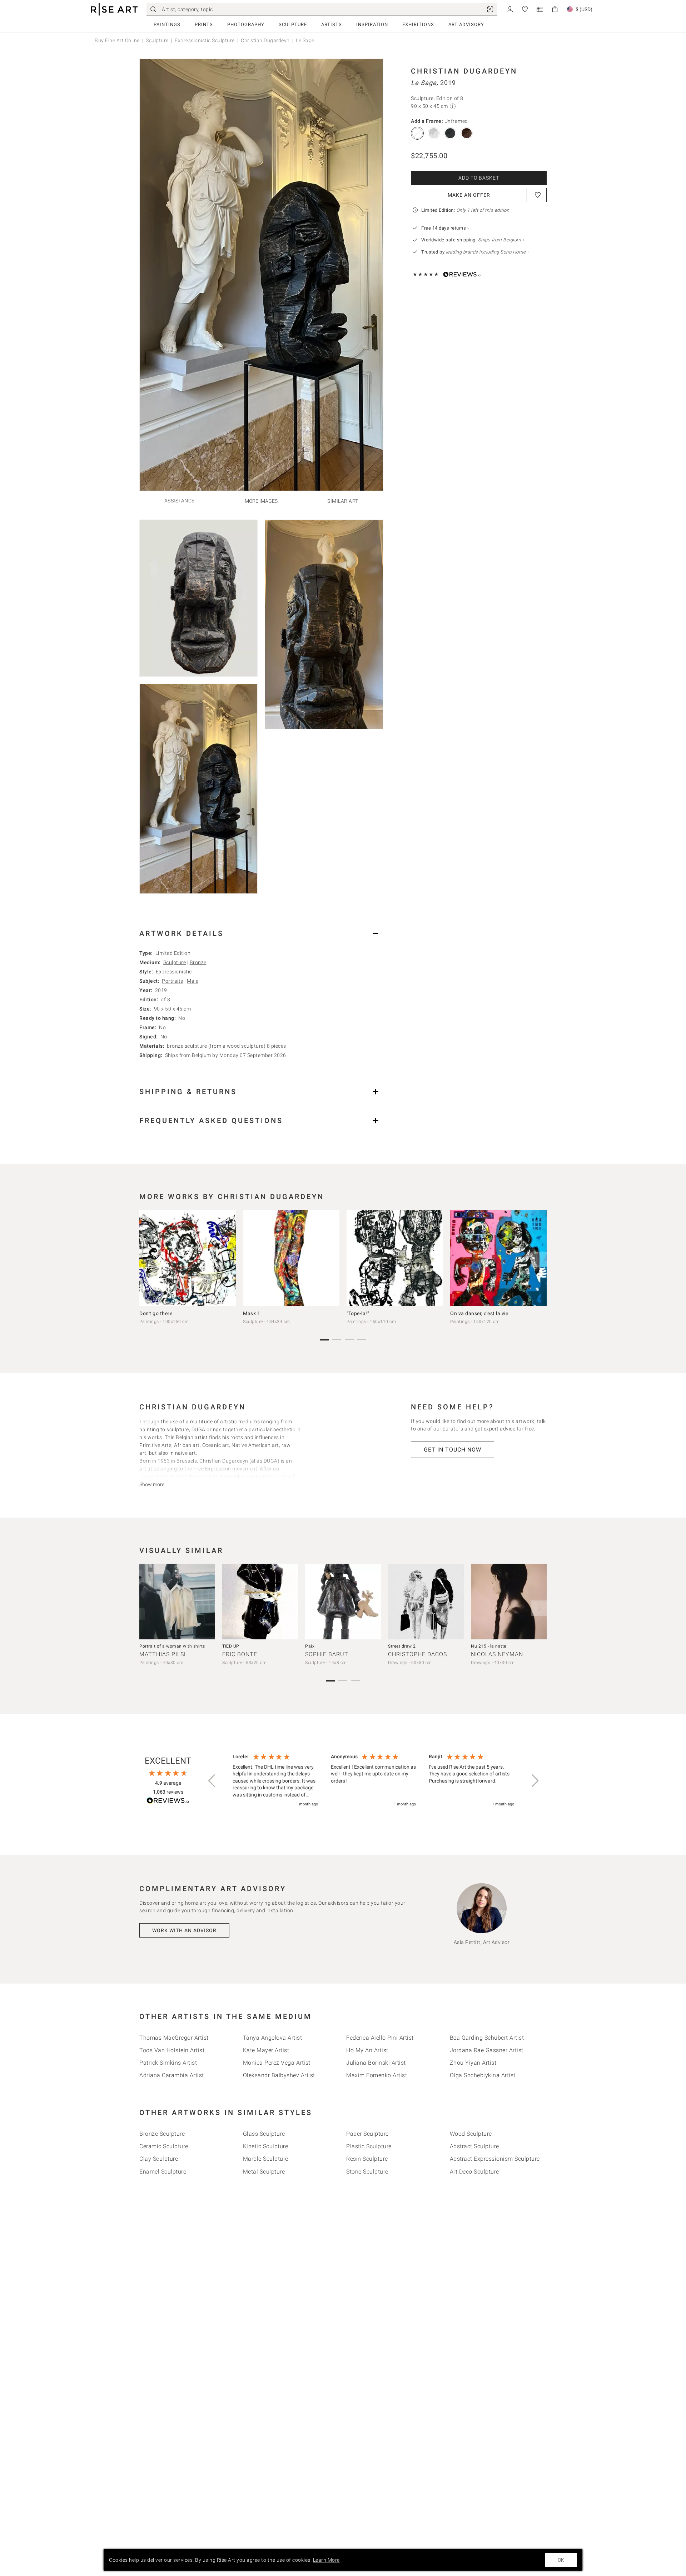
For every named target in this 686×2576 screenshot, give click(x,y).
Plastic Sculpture (369, 2146)
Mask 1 (252, 1313)
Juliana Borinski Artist (376, 2063)
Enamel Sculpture (163, 2172)
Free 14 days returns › (445, 228)
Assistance (180, 501)
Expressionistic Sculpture (205, 40)
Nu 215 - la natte (489, 1646)
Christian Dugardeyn (265, 40)
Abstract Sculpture (474, 2146)
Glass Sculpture (264, 2134)
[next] (539, 1259)
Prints (204, 24)
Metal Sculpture (264, 2172)
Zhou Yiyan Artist (473, 2063)
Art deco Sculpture (474, 2172)
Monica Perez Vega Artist (277, 2063)
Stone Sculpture (367, 2172)
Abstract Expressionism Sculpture (495, 2159)
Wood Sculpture (471, 2134)
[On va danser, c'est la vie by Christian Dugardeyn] (498, 1258)
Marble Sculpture (266, 2159)
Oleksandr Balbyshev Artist (279, 2075)
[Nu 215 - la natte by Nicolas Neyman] (509, 1602)
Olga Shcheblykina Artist (483, 2075)
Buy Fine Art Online (117, 40)
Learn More (326, 2560)
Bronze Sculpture (162, 2134)
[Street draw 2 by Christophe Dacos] (426, 1602)
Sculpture (293, 24)
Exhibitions (418, 24)
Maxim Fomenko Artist (377, 2075)
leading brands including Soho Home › (487, 252)
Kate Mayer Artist (266, 2050)
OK (561, 2560)
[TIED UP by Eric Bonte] (260, 1602)
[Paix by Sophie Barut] (343, 1602)
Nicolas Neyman (497, 1654)
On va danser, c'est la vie (479, 1313)
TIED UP (231, 1646)
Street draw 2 (402, 1646)
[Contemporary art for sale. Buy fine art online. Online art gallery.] (114, 9)
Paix (310, 1646)
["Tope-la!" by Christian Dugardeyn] (395, 1258)
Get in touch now (453, 1450)
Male (193, 981)
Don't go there (156, 1313)
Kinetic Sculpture (266, 2146)
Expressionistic (174, 972)
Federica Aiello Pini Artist (380, 2038)
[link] (490, 9)
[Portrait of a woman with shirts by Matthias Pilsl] (177, 1602)
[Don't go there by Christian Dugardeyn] (188, 1258)
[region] (373, 1781)
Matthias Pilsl (163, 1654)
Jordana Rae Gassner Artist (487, 2050)
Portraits (173, 981)
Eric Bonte (240, 1654)
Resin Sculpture (367, 2159)
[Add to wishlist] (538, 195)
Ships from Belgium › (501, 240)
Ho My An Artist (367, 2050)
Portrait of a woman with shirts (172, 1646)
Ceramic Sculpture (164, 2146)
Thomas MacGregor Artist (174, 2038)
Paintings (167, 24)
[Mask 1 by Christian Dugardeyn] (291, 1258)
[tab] (261, 933)
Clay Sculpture (159, 2159)
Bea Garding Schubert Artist (487, 2038)
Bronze (198, 962)
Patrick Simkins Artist (168, 2063)
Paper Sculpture (367, 2134)
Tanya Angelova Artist (273, 2038)
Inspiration (372, 24)
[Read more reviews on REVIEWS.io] (168, 1802)
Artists (332, 24)
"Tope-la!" (358, 1313)
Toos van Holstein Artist (172, 2050)
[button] (212, 1781)
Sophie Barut (327, 1654)
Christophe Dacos (417, 1654)
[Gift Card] (540, 9)
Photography (246, 24)
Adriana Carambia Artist (172, 2075)
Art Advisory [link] (466, 24)
